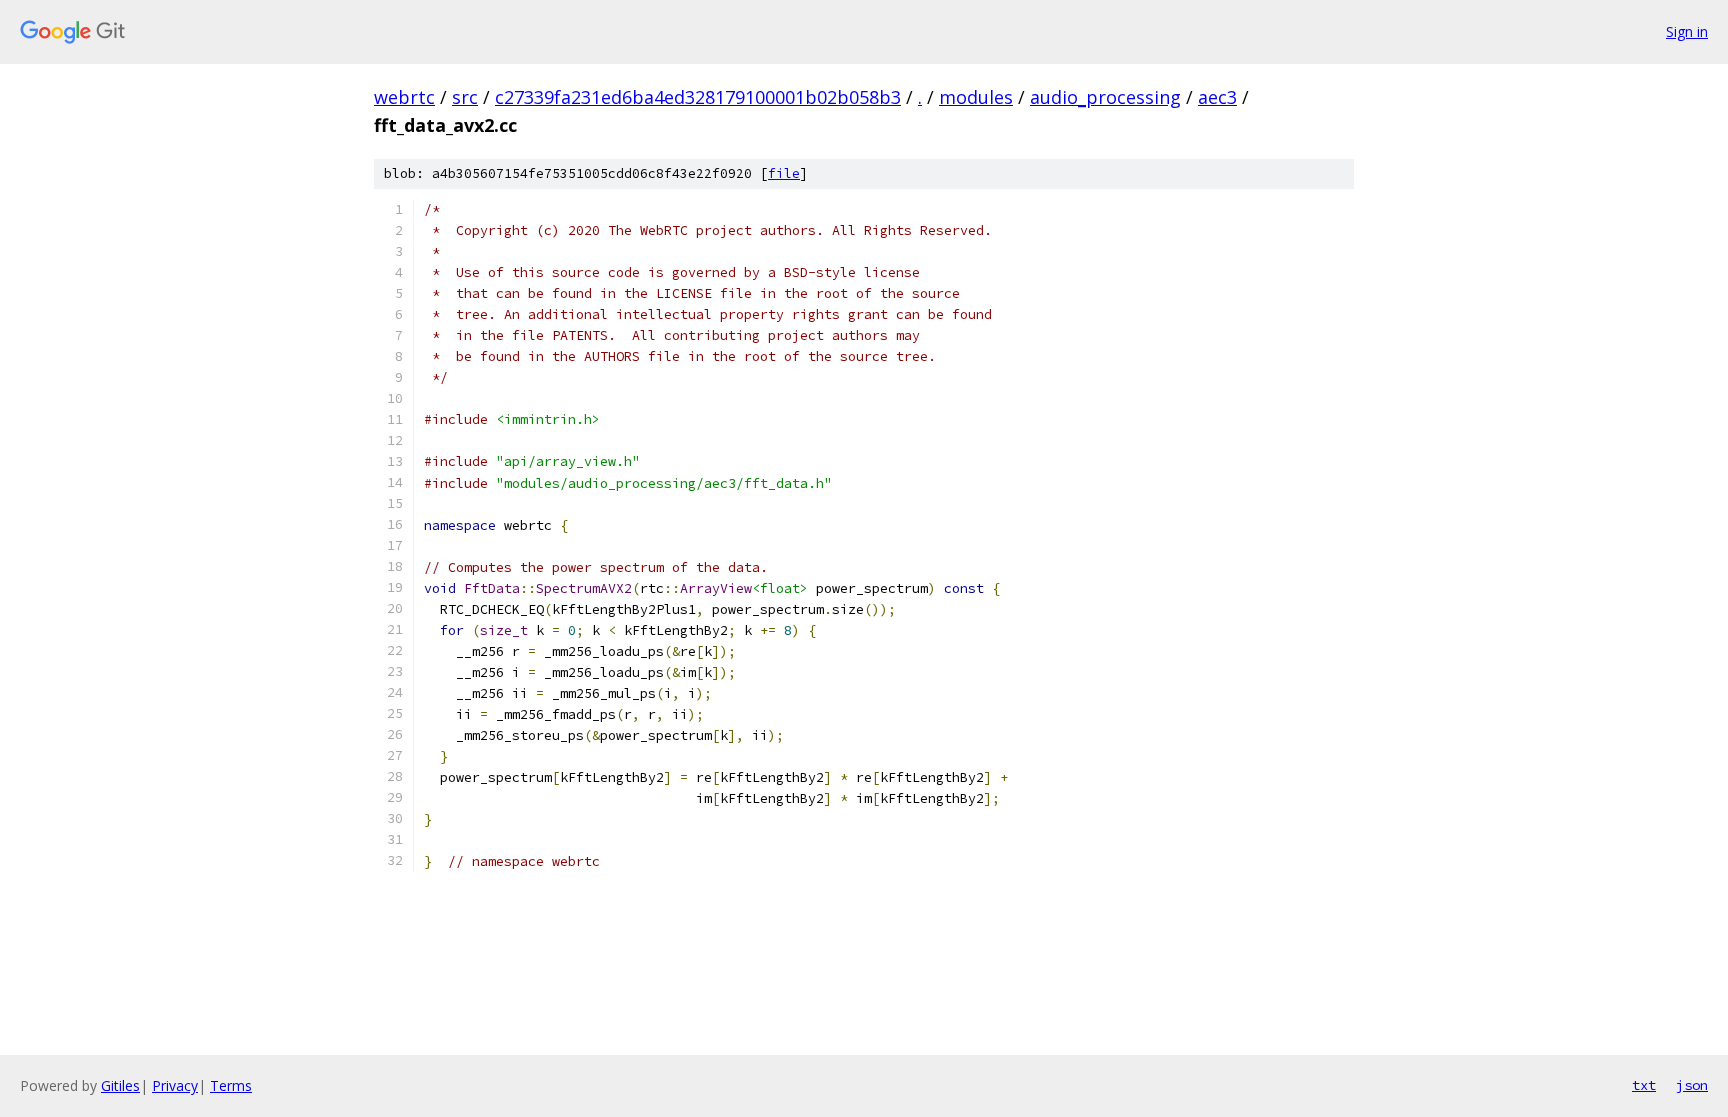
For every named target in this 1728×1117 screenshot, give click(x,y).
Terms (231, 1085)
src (465, 97)
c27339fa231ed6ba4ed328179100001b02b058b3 (698, 97)
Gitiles (120, 1085)
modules (976, 97)
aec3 (1217, 97)
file (784, 173)
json (1692, 1085)
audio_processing (1105, 97)
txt (1644, 1085)
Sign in (1687, 31)
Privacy (175, 1085)
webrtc (404, 97)
